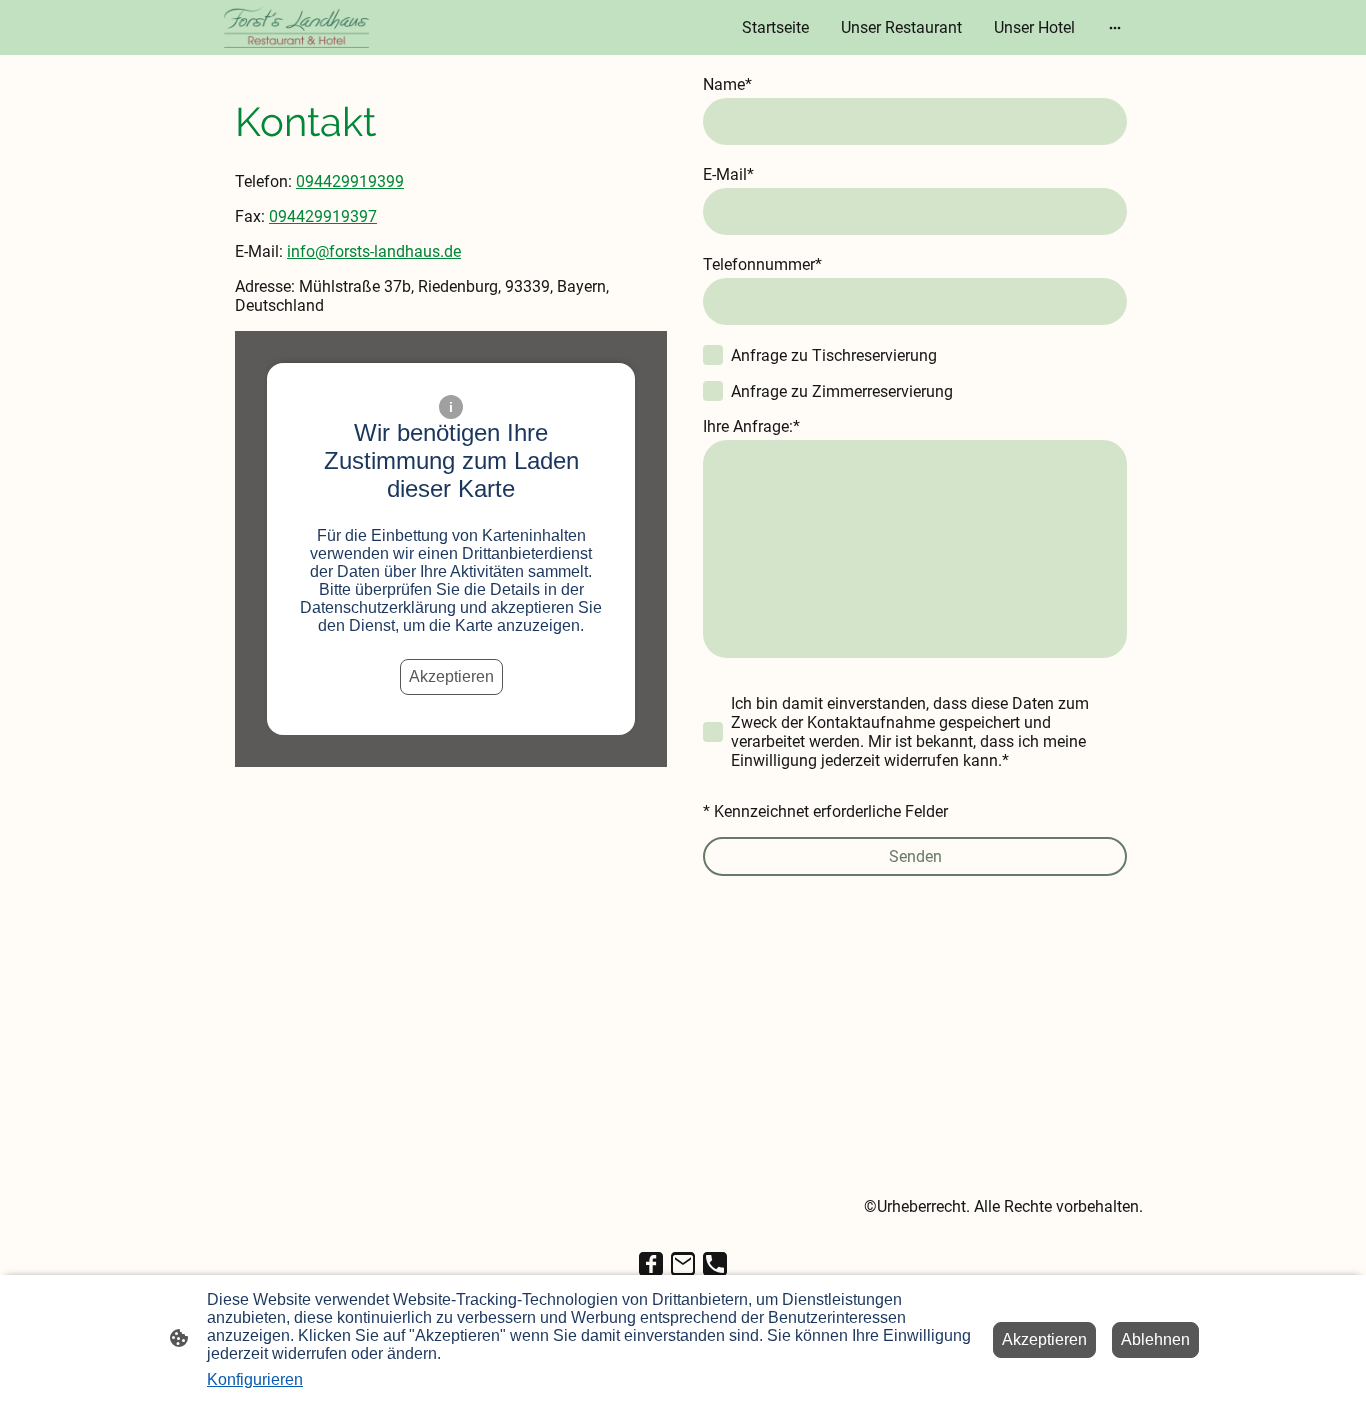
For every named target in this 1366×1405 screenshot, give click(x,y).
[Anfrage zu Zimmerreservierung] (713, 391)
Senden (915, 856)
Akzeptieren (451, 676)
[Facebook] (651, 1264)
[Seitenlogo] (296, 27)
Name (727, 84)
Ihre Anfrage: (751, 426)
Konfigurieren (255, 1379)
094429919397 (323, 216)
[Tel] (715, 1264)
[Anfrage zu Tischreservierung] (713, 355)
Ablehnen (1155, 1339)
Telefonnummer (762, 264)
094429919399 (350, 181)
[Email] (683, 1264)
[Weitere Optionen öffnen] (1115, 28)
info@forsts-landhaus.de (374, 251)
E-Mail (728, 174)
